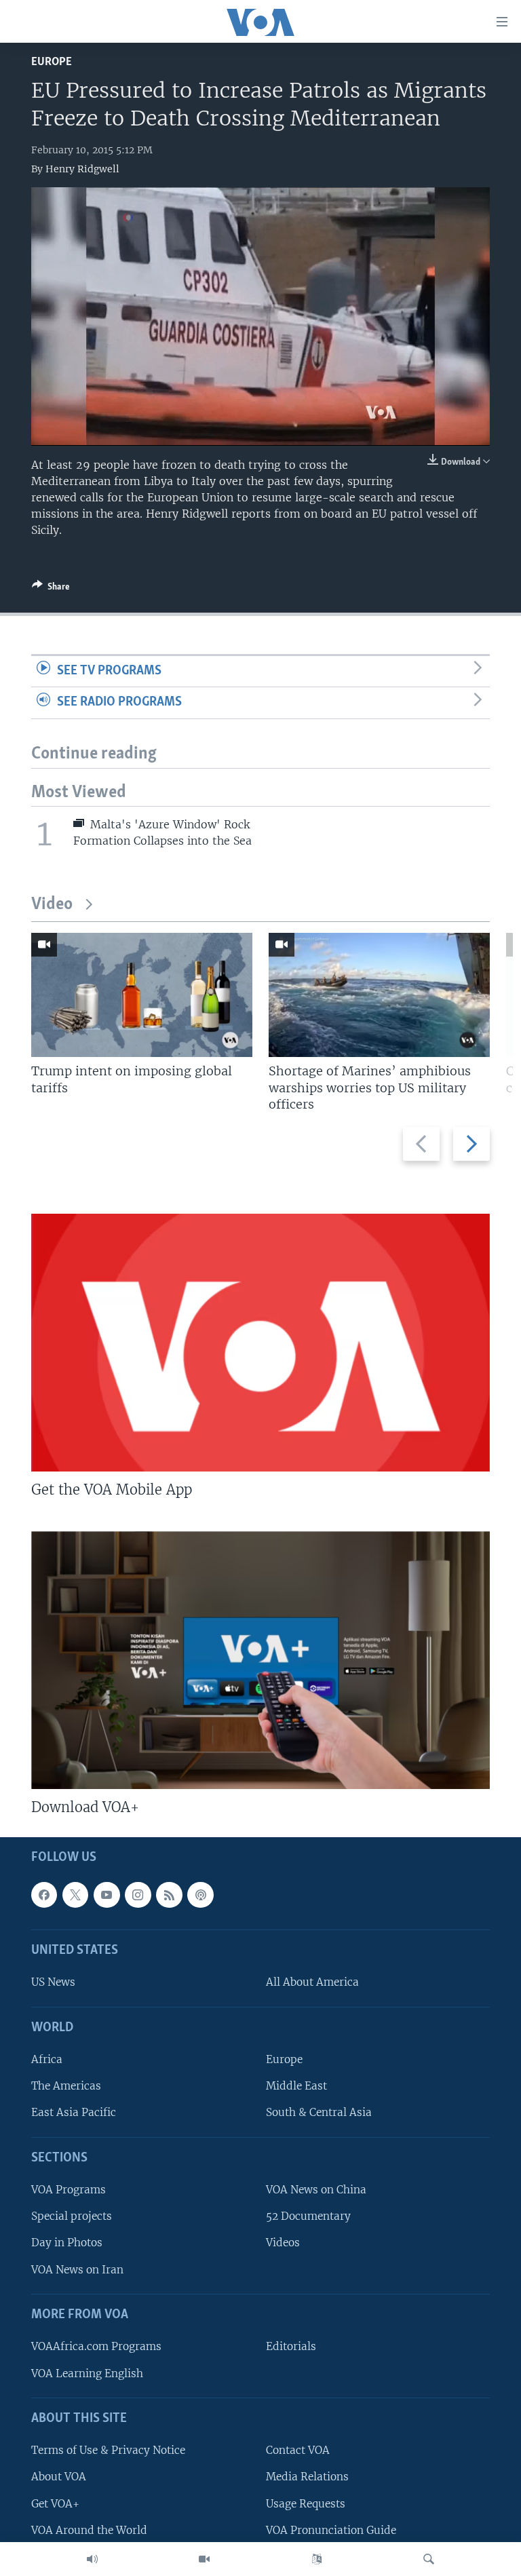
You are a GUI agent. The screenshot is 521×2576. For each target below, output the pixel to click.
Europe (52, 62)
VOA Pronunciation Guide (331, 2530)
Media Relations (307, 2477)
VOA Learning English (87, 2373)
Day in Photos (67, 2243)
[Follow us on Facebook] (44, 1895)
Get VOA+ (55, 2504)
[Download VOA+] (260, 1660)
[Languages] (317, 2559)
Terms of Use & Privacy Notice (108, 2451)
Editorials (291, 2347)
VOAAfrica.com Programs (96, 2347)
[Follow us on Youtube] (107, 1895)
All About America (312, 1983)
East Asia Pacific (74, 2113)
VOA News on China (316, 2190)
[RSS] (169, 1895)
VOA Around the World (89, 2530)
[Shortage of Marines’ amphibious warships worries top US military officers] (379, 995)
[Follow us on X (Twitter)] (75, 1895)
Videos (283, 2243)
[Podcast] (200, 1895)
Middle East (296, 2087)
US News (53, 1983)
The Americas (66, 2087)
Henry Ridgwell (82, 169)
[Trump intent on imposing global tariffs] (142, 995)
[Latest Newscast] (92, 2559)
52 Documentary (308, 2217)
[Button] (51, 589)
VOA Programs (69, 2190)
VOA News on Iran (77, 2270)
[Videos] (204, 2559)
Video (52, 905)
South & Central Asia (319, 2113)
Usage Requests (306, 2504)
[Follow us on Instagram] (138, 1895)
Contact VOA (298, 2451)
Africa (47, 2060)
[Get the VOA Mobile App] (260, 1343)
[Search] (429, 2559)
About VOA (59, 2477)
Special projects (72, 2217)
